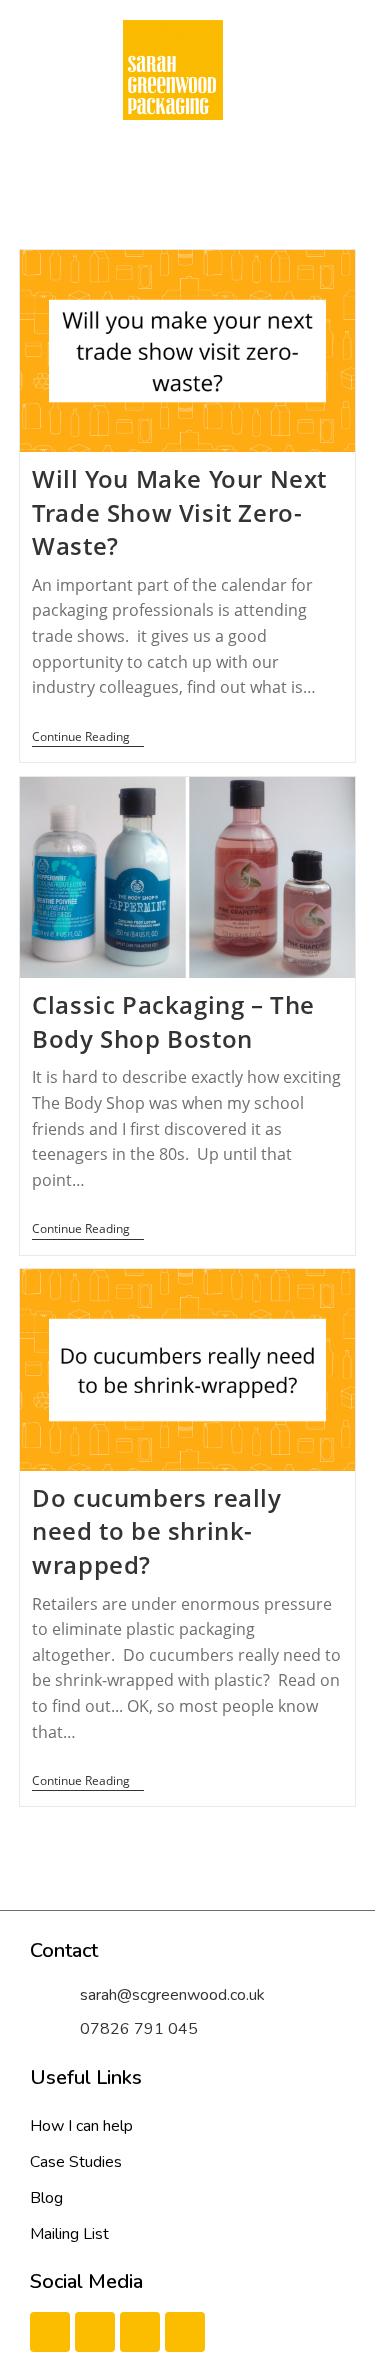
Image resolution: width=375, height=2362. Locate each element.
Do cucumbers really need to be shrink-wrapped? (156, 1531)
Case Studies (76, 2162)
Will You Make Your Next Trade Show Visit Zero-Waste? (179, 512)
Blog (46, 2198)
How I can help (81, 2126)
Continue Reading (88, 737)
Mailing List (69, 2234)
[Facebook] (50, 2332)
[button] (172, 159)
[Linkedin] (140, 2332)
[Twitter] (95, 2332)
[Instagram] (185, 2332)
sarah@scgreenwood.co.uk (172, 1995)
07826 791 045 (139, 2029)
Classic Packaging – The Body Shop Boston (173, 1021)
